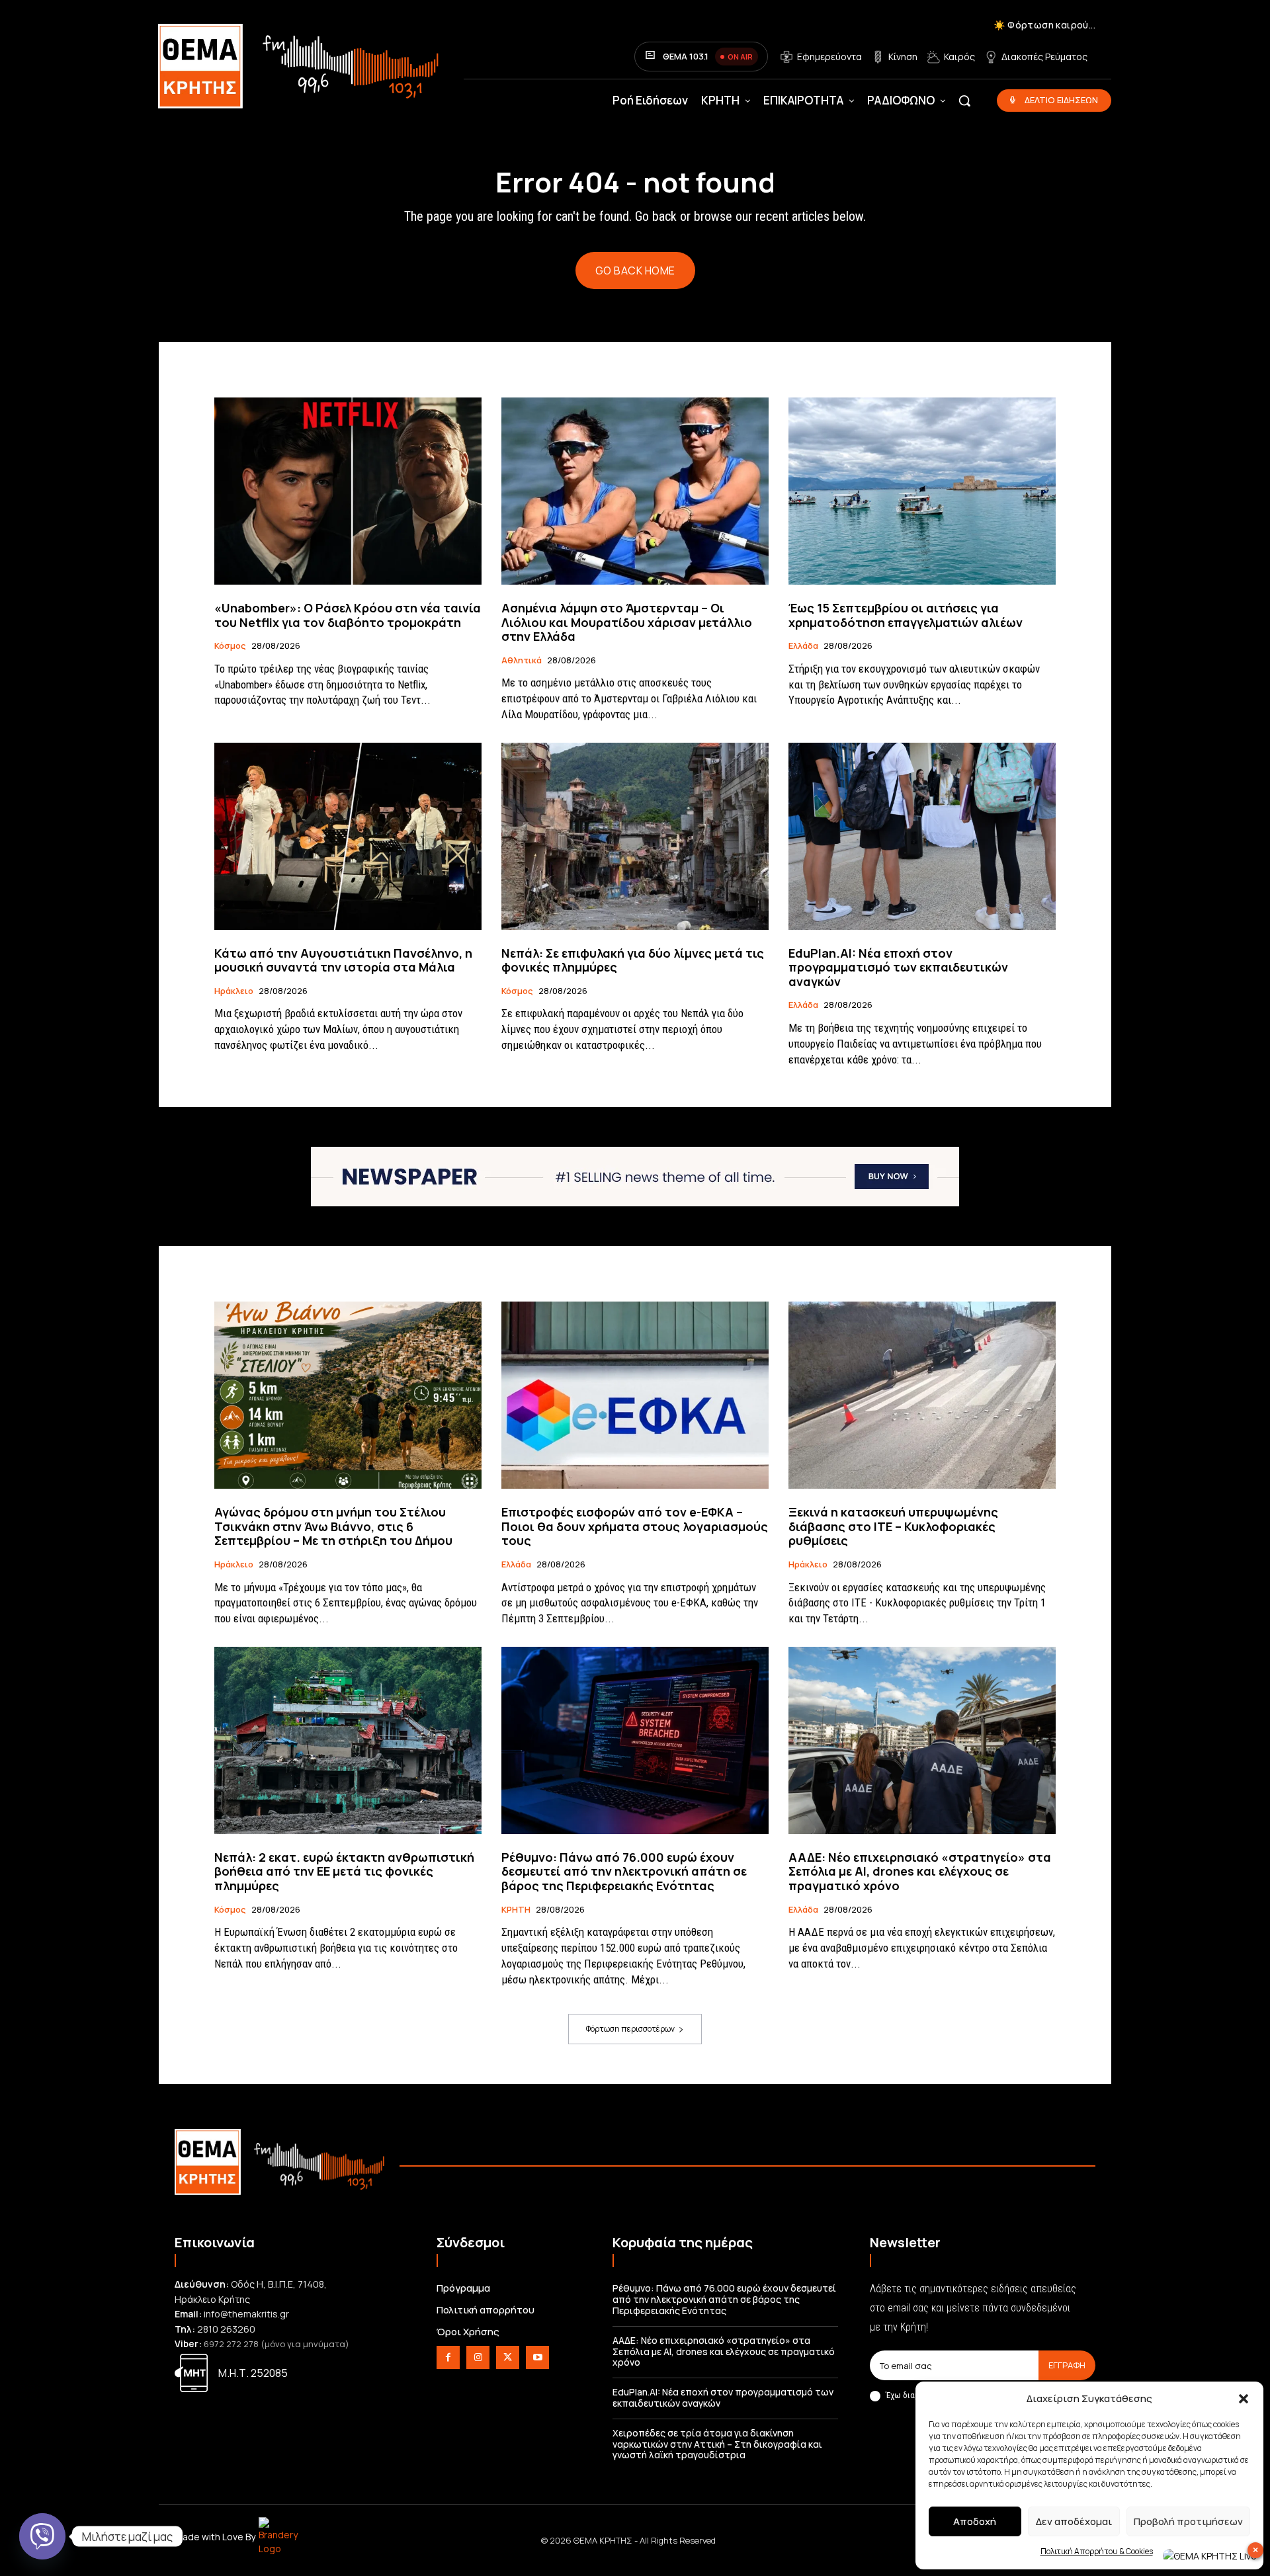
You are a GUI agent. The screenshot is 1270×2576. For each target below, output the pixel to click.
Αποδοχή (975, 2521)
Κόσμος (230, 646)
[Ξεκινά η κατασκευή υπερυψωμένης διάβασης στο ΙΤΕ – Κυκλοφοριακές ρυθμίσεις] (922, 1395)
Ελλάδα (803, 646)
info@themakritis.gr (246, 2314)
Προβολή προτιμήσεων (1188, 2521)
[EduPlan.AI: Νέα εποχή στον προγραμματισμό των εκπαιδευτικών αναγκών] (922, 836)
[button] (1244, 2399)
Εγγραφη (1067, 2365)
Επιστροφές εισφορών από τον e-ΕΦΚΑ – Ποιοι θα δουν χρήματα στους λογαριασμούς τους (635, 1526)
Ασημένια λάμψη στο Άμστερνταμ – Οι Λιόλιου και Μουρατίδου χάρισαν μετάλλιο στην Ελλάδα (627, 622)
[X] (508, 2357)
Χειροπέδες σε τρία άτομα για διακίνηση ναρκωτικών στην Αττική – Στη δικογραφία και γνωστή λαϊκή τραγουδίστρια (717, 2444)
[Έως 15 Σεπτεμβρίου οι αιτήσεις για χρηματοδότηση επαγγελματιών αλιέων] (922, 491)
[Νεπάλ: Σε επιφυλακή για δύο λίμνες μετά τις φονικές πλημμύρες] (635, 836)
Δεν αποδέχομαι (1074, 2521)
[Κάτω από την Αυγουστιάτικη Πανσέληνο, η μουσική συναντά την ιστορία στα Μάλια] (348, 836)
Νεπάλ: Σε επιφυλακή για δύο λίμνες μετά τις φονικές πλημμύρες (633, 960)
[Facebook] (448, 2357)
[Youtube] (537, 2357)
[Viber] (42, 2536)
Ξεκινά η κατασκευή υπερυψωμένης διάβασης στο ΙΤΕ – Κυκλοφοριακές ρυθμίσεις (893, 1526)
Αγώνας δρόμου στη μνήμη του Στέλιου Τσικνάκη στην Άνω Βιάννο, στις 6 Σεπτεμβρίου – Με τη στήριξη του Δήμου (333, 1526)
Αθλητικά (522, 661)
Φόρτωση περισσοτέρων (630, 2029)
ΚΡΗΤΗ (516, 1910)
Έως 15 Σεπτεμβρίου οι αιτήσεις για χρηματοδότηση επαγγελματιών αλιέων (906, 615)
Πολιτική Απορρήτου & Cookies (1097, 2551)
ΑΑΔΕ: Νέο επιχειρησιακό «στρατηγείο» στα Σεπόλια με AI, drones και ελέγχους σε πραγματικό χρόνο (920, 1871)
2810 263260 (226, 2329)
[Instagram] (478, 2357)
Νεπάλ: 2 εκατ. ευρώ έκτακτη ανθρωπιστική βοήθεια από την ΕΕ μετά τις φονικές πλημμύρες (344, 1871)
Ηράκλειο (234, 991)
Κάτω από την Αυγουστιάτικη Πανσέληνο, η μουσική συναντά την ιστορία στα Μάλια (343, 960)
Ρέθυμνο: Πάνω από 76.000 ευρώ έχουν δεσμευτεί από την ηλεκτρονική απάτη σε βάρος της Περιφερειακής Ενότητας (624, 1871)
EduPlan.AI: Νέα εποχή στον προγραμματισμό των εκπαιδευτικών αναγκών (898, 967)
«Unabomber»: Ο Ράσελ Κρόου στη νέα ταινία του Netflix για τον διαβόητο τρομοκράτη (348, 615)
